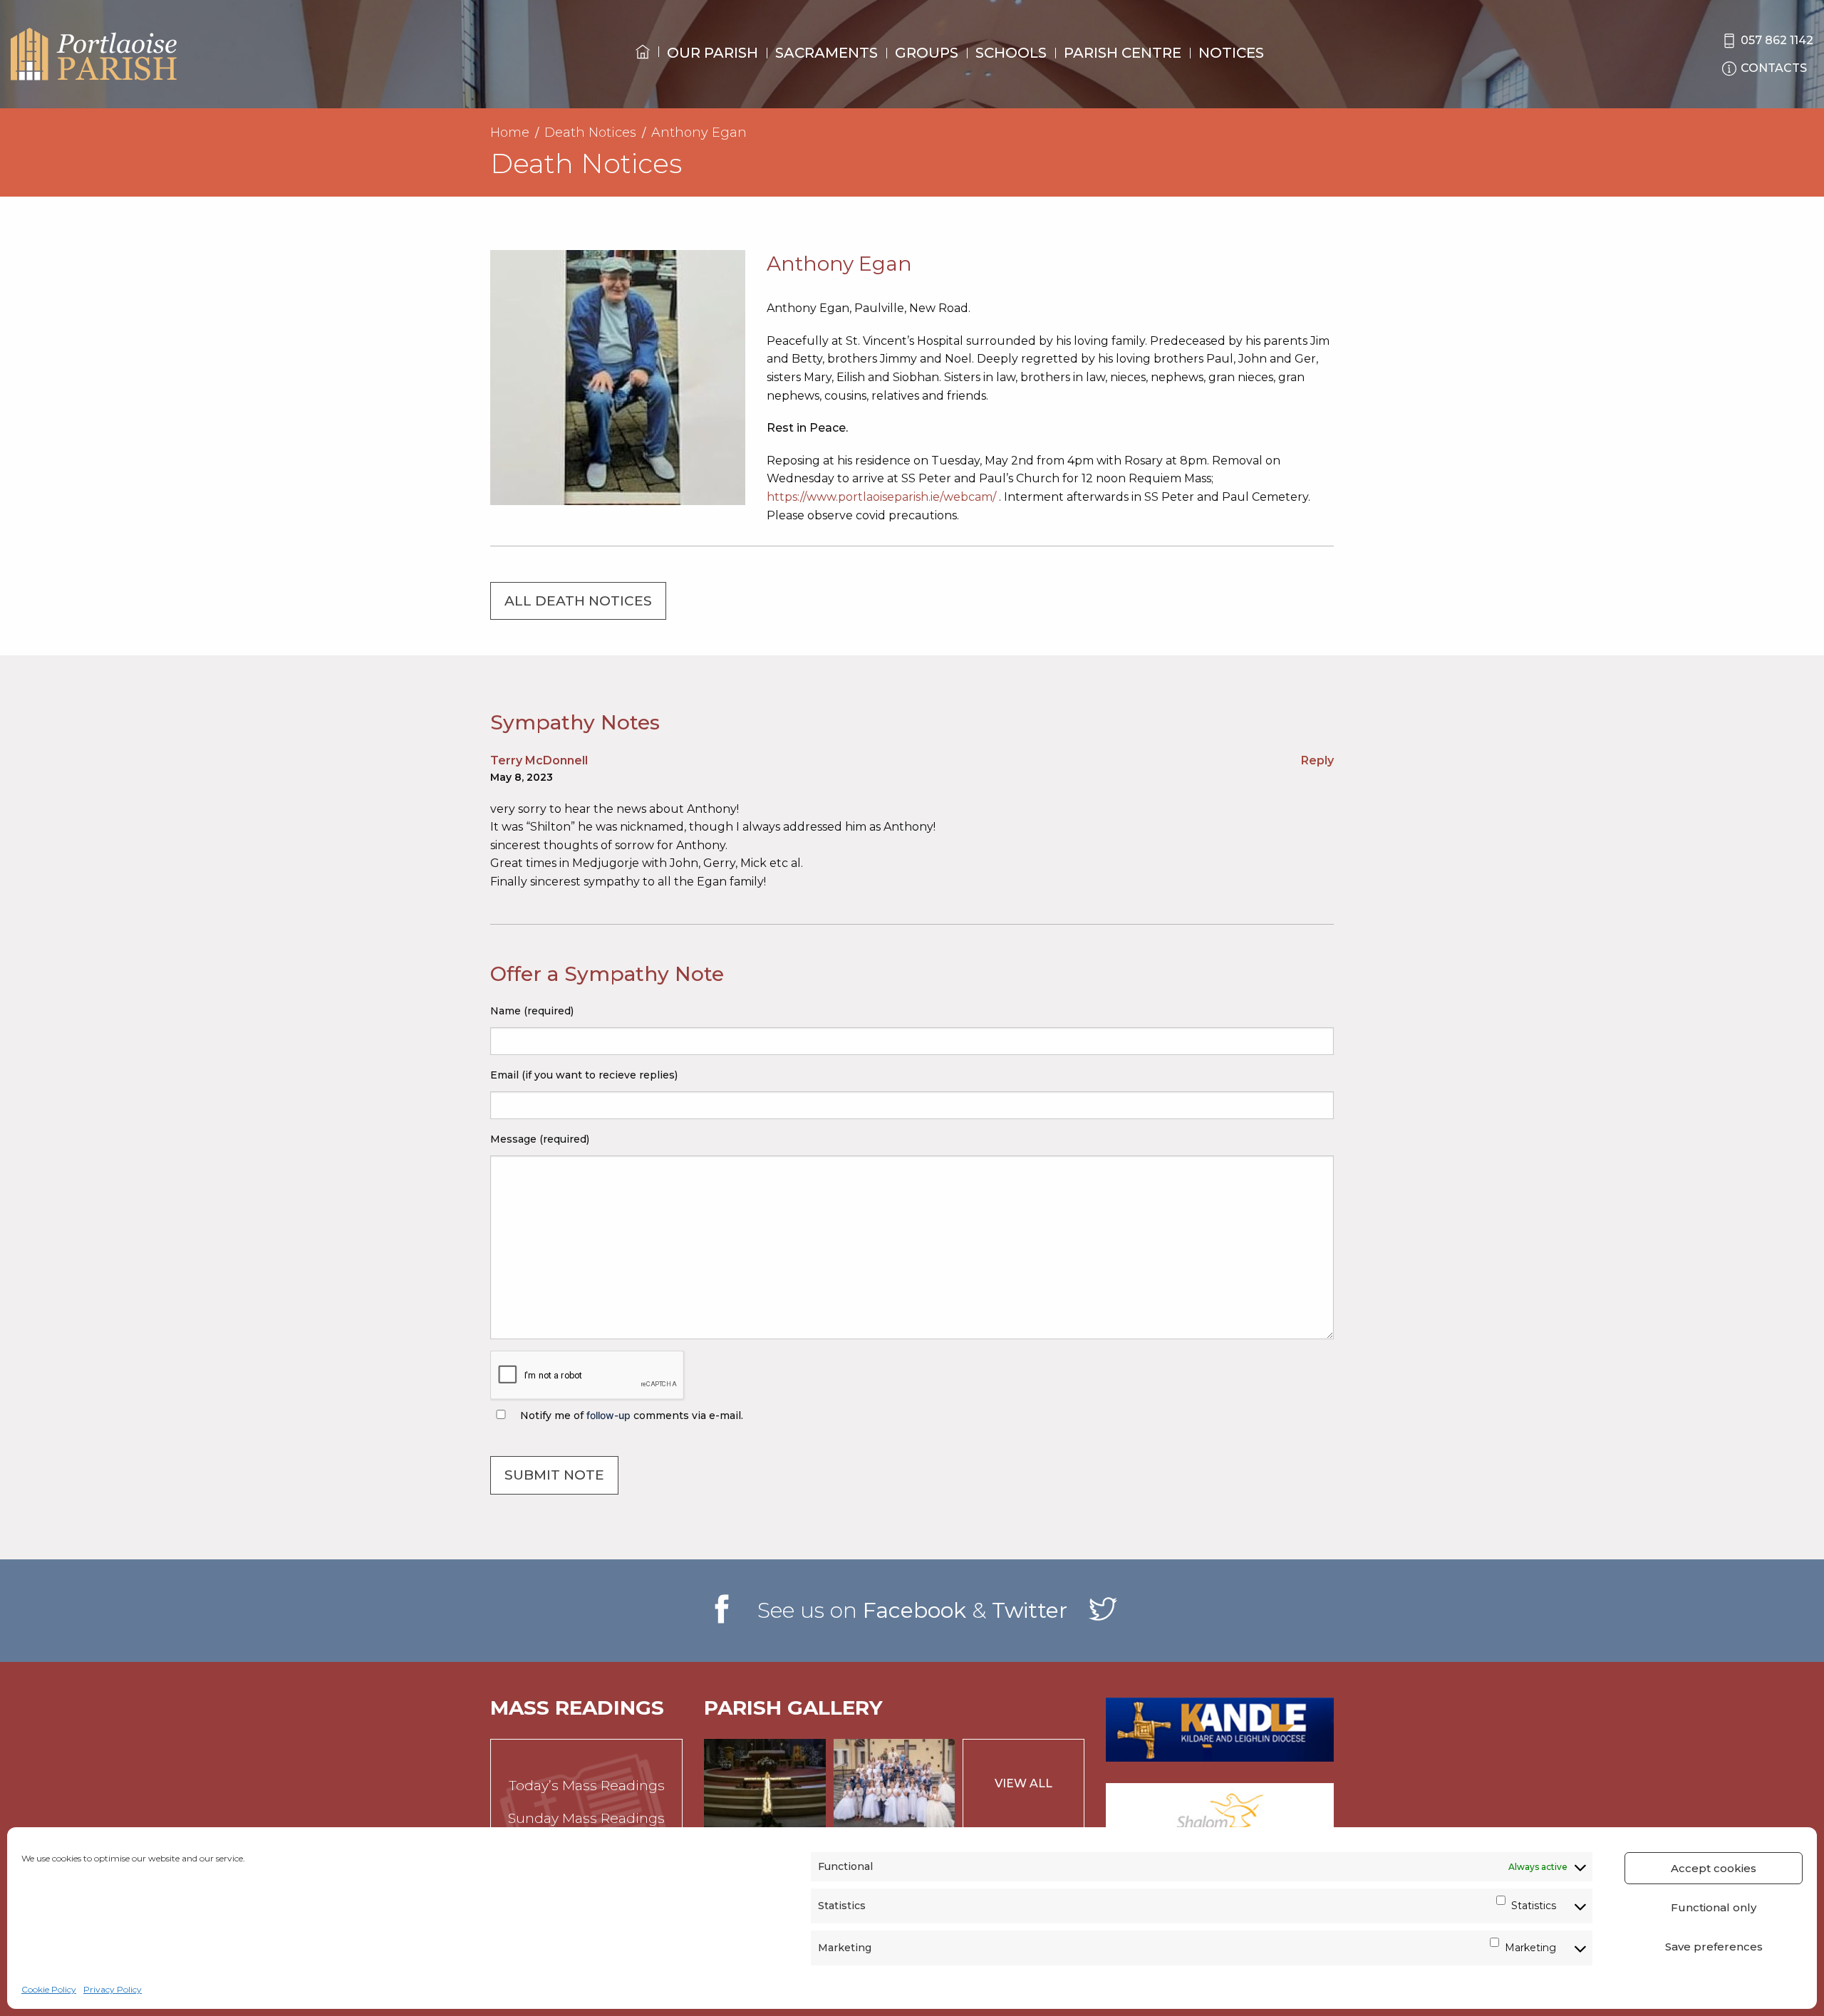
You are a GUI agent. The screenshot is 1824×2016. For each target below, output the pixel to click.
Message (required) (540, 1139)
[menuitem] (643, 65)
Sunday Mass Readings (586, 1818)
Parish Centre (1123, 53)
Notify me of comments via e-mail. (630, 1415)
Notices (1231, 53)
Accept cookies (1714, 1868)
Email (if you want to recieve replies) (584, 1075)
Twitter (1030, 1610)
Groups (927, 53)
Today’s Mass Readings (587, 1786)
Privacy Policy (113, 1989)
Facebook (914, 1610)
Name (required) (532, 1011)
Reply (1317, 760)
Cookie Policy (49, 1989)
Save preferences (1714, 1947)
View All (1024, 1783)
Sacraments (826, 53)
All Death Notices (578, 601)
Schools (1011, 53)
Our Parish (712, 53)
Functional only (1714, 1907)
